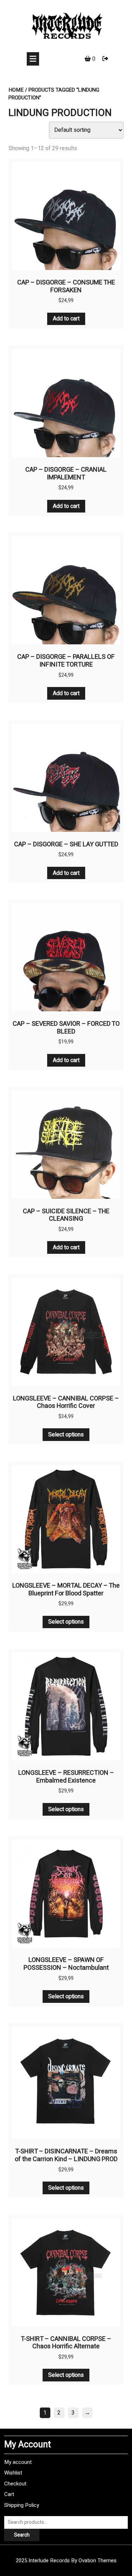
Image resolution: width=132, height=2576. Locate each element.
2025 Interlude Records (66, 2560)
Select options (66, 1435)
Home (16, 90)
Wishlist (13, 2473)
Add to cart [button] (66, 319)
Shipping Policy (22, 2505)
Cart (9, 2494)
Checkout (15, 2484)
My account (18, 2462)
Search (22, 2535)
